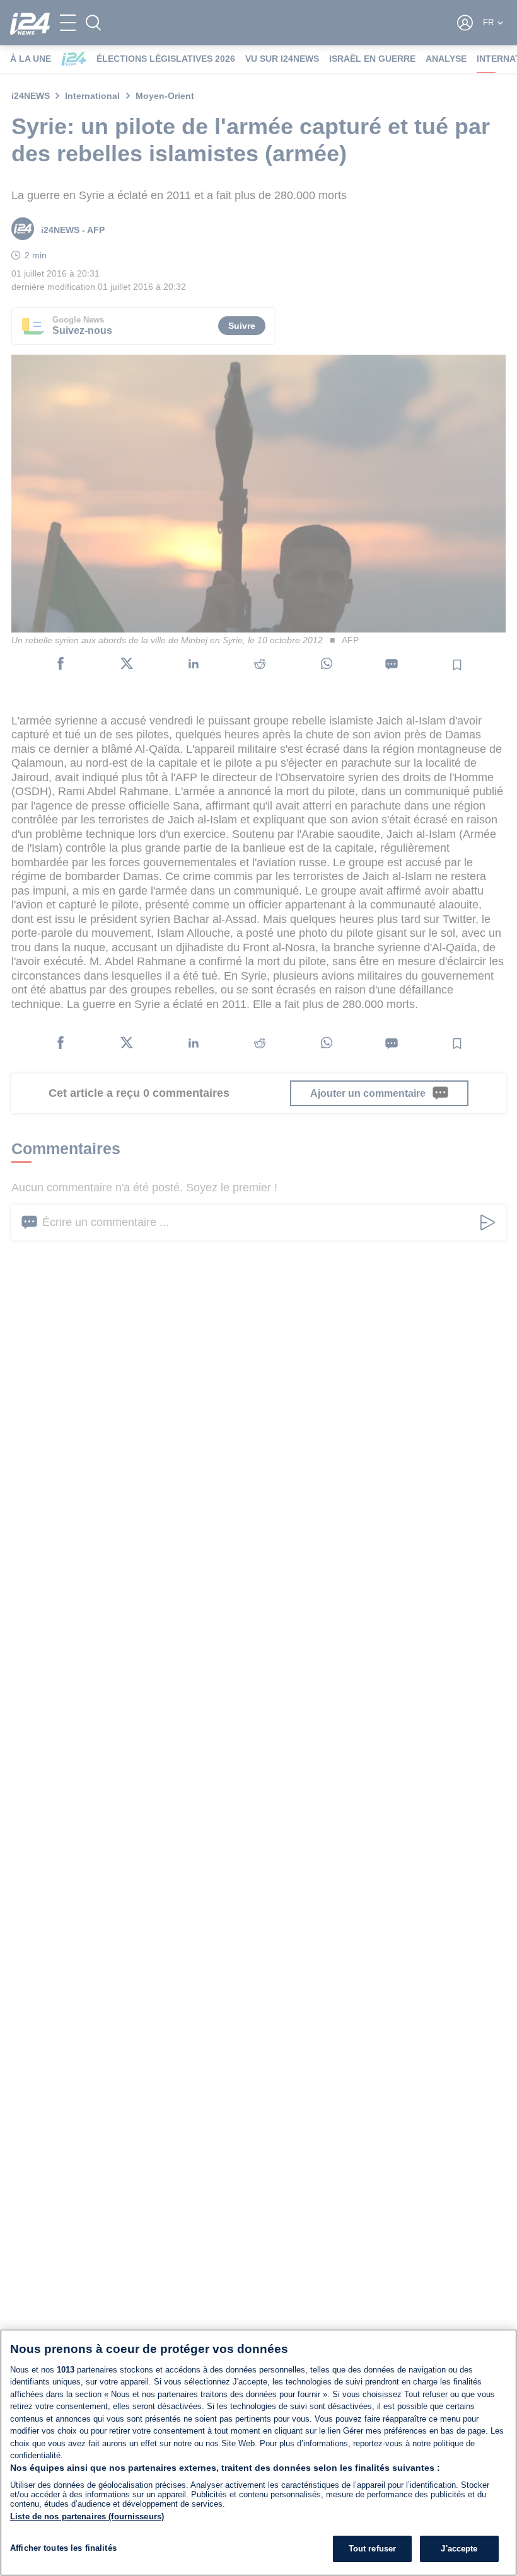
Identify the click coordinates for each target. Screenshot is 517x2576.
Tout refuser (373, 2549)
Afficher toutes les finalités (63, 2548)
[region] (258, 2453)
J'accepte (459, 2549)
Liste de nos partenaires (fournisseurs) (87, 2516)
